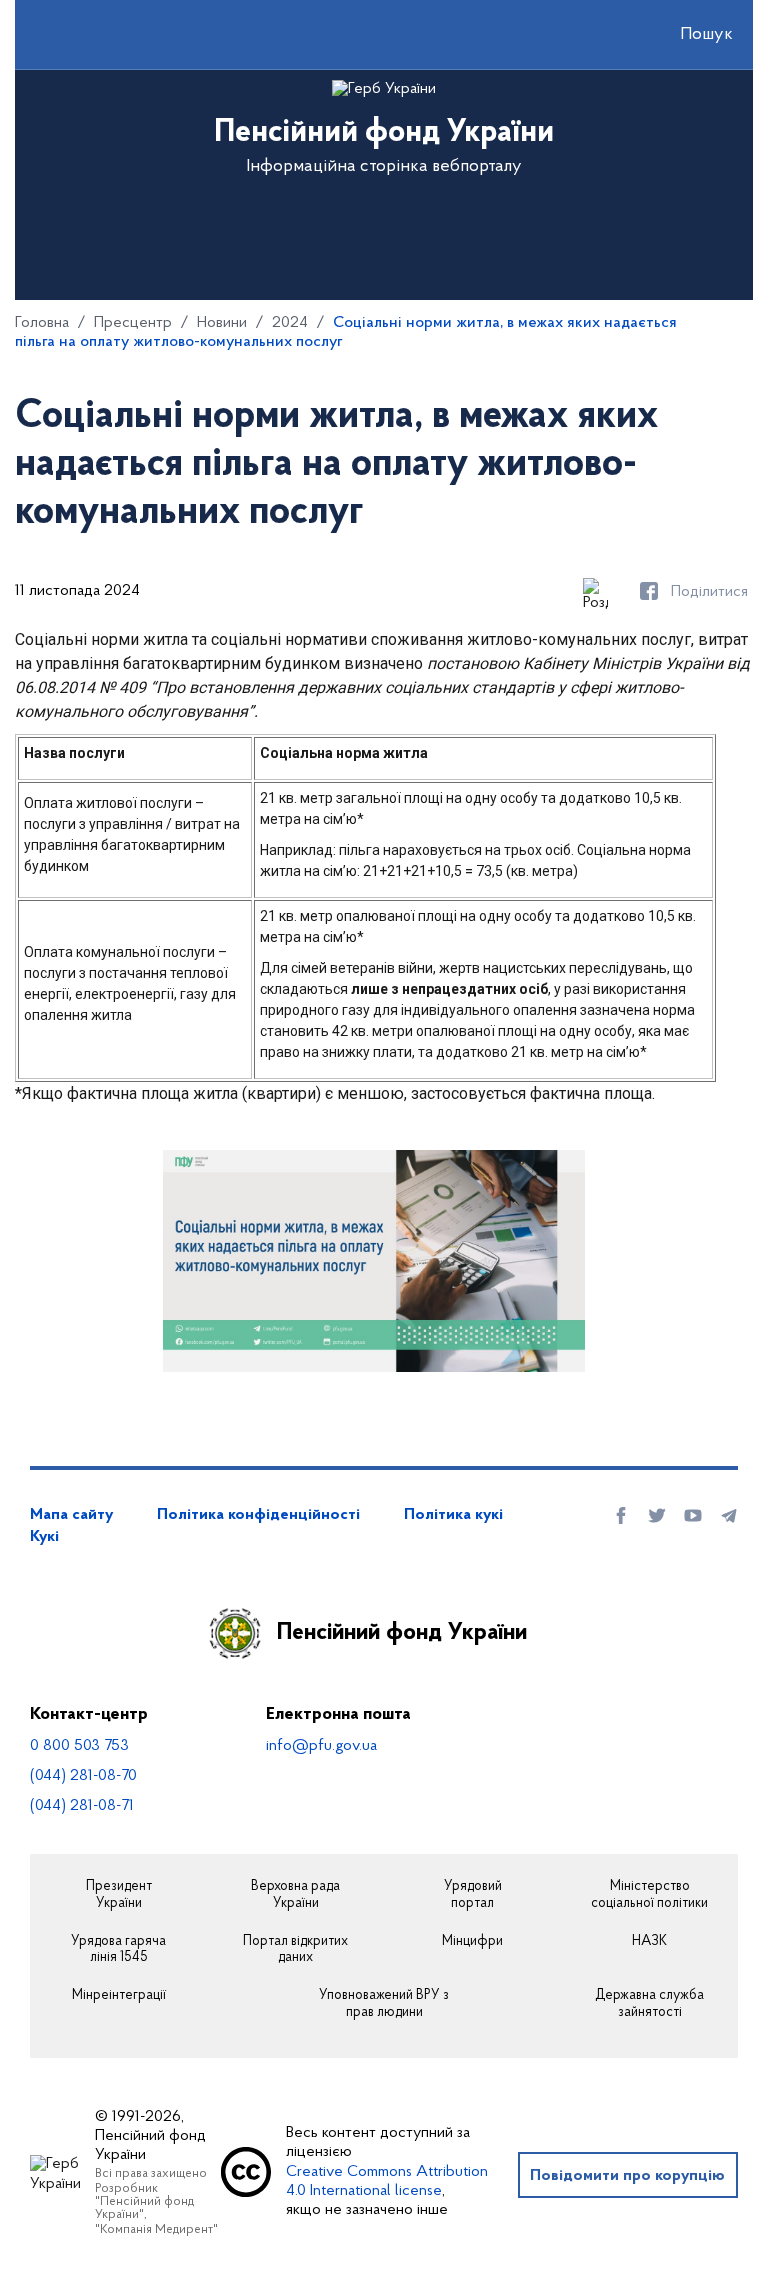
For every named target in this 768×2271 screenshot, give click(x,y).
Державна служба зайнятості (649, 2004)
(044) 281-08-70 (83, 1776)
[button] (689, 35)
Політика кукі (453, 1515)
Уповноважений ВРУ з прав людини (384, 2004)
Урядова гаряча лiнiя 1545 (118, 1950)
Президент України (119, 1895)
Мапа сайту (71, 1515)
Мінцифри (472, 1942)
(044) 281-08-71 (82, 1806)
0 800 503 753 (79, 1746)
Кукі (44, 1537)
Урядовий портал (473, 1895)
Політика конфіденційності (258, 1515)
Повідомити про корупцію (627, 2176)
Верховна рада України (295, 1895)
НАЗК (649, 1942)
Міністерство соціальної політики (649, 1895)
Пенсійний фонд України (402, 1633)
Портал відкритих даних (295, 1950)
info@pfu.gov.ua (321, 1746)
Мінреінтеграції (119, 1996)
